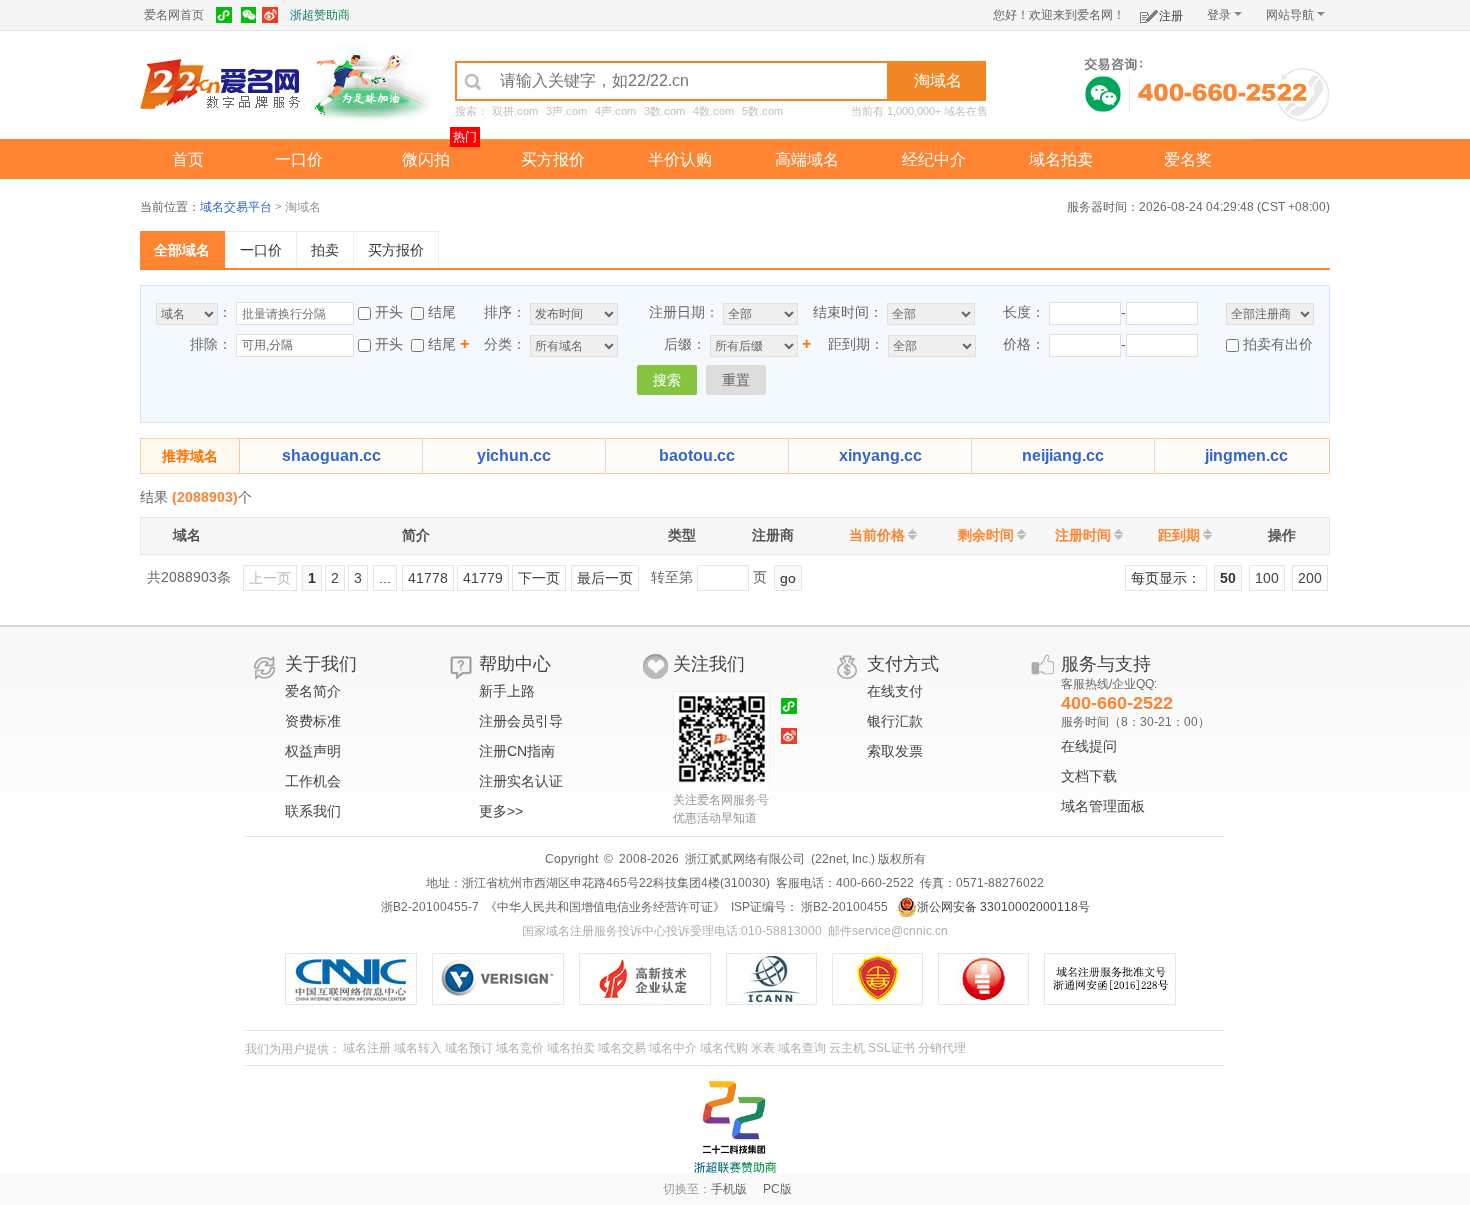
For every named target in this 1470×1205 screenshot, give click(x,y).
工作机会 (313, 781)
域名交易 (622, 1048)
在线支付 (895, 691)
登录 (1219, 15)
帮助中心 (515, 664)
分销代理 (942, 1048)
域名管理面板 (1103, 806)
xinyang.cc (880, 455)
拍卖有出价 (1276, 344)
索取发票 (895, 751)
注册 (1171, 16)
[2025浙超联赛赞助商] (735, 1127)
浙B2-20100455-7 (430, 907)
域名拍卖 (1061, 159)
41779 (483, 578)
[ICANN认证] (779, 979)
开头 (389, 312)
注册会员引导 (521, 721)
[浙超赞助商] (370, 83)
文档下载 (1089, 776)
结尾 (442, 312)
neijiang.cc (1063, 455)
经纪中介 (934, 159)
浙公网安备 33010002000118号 (1003, 907)
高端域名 (807, 159)
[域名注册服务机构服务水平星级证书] (993, 979)
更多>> (501, 811)
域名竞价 (520, 1048)
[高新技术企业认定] (652, 979)
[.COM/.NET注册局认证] (505, 979)
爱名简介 (313, 691)
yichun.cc (514, 455)
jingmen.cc (1246, 455)
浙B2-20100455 (843, 907)
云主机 (847, 1048)
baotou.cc (697, 455)
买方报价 (553, 159)
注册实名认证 (521, 781)
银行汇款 (895, 721)
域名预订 (469, 1048)
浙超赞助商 (320, 15)
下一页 (539, 578)
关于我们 (321, 664)
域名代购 (724, 1048)
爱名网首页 (174, 15)
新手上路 (507, 691)
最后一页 (605, 578)
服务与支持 (1106, 664)
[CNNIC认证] (358, 979)
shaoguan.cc (331, 455)
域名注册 (367, 1048)
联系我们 (313, 811)
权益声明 (313, 751)
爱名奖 (1188, 159)
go (788, 578)
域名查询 (802, 1048)
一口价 (299, 159)
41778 (428, 578)
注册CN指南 (517, 751)
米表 (763, 1048)
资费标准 (313, 721)
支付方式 (903, 664)
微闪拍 (426, 159)
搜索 (667, 380)
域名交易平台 (236, 207)
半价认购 (680, 159)
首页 (188, 159)
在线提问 (1089, 746)
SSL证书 (891, 1048)
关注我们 (709, 664)
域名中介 (673, 1048)
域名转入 (418, 1048)
